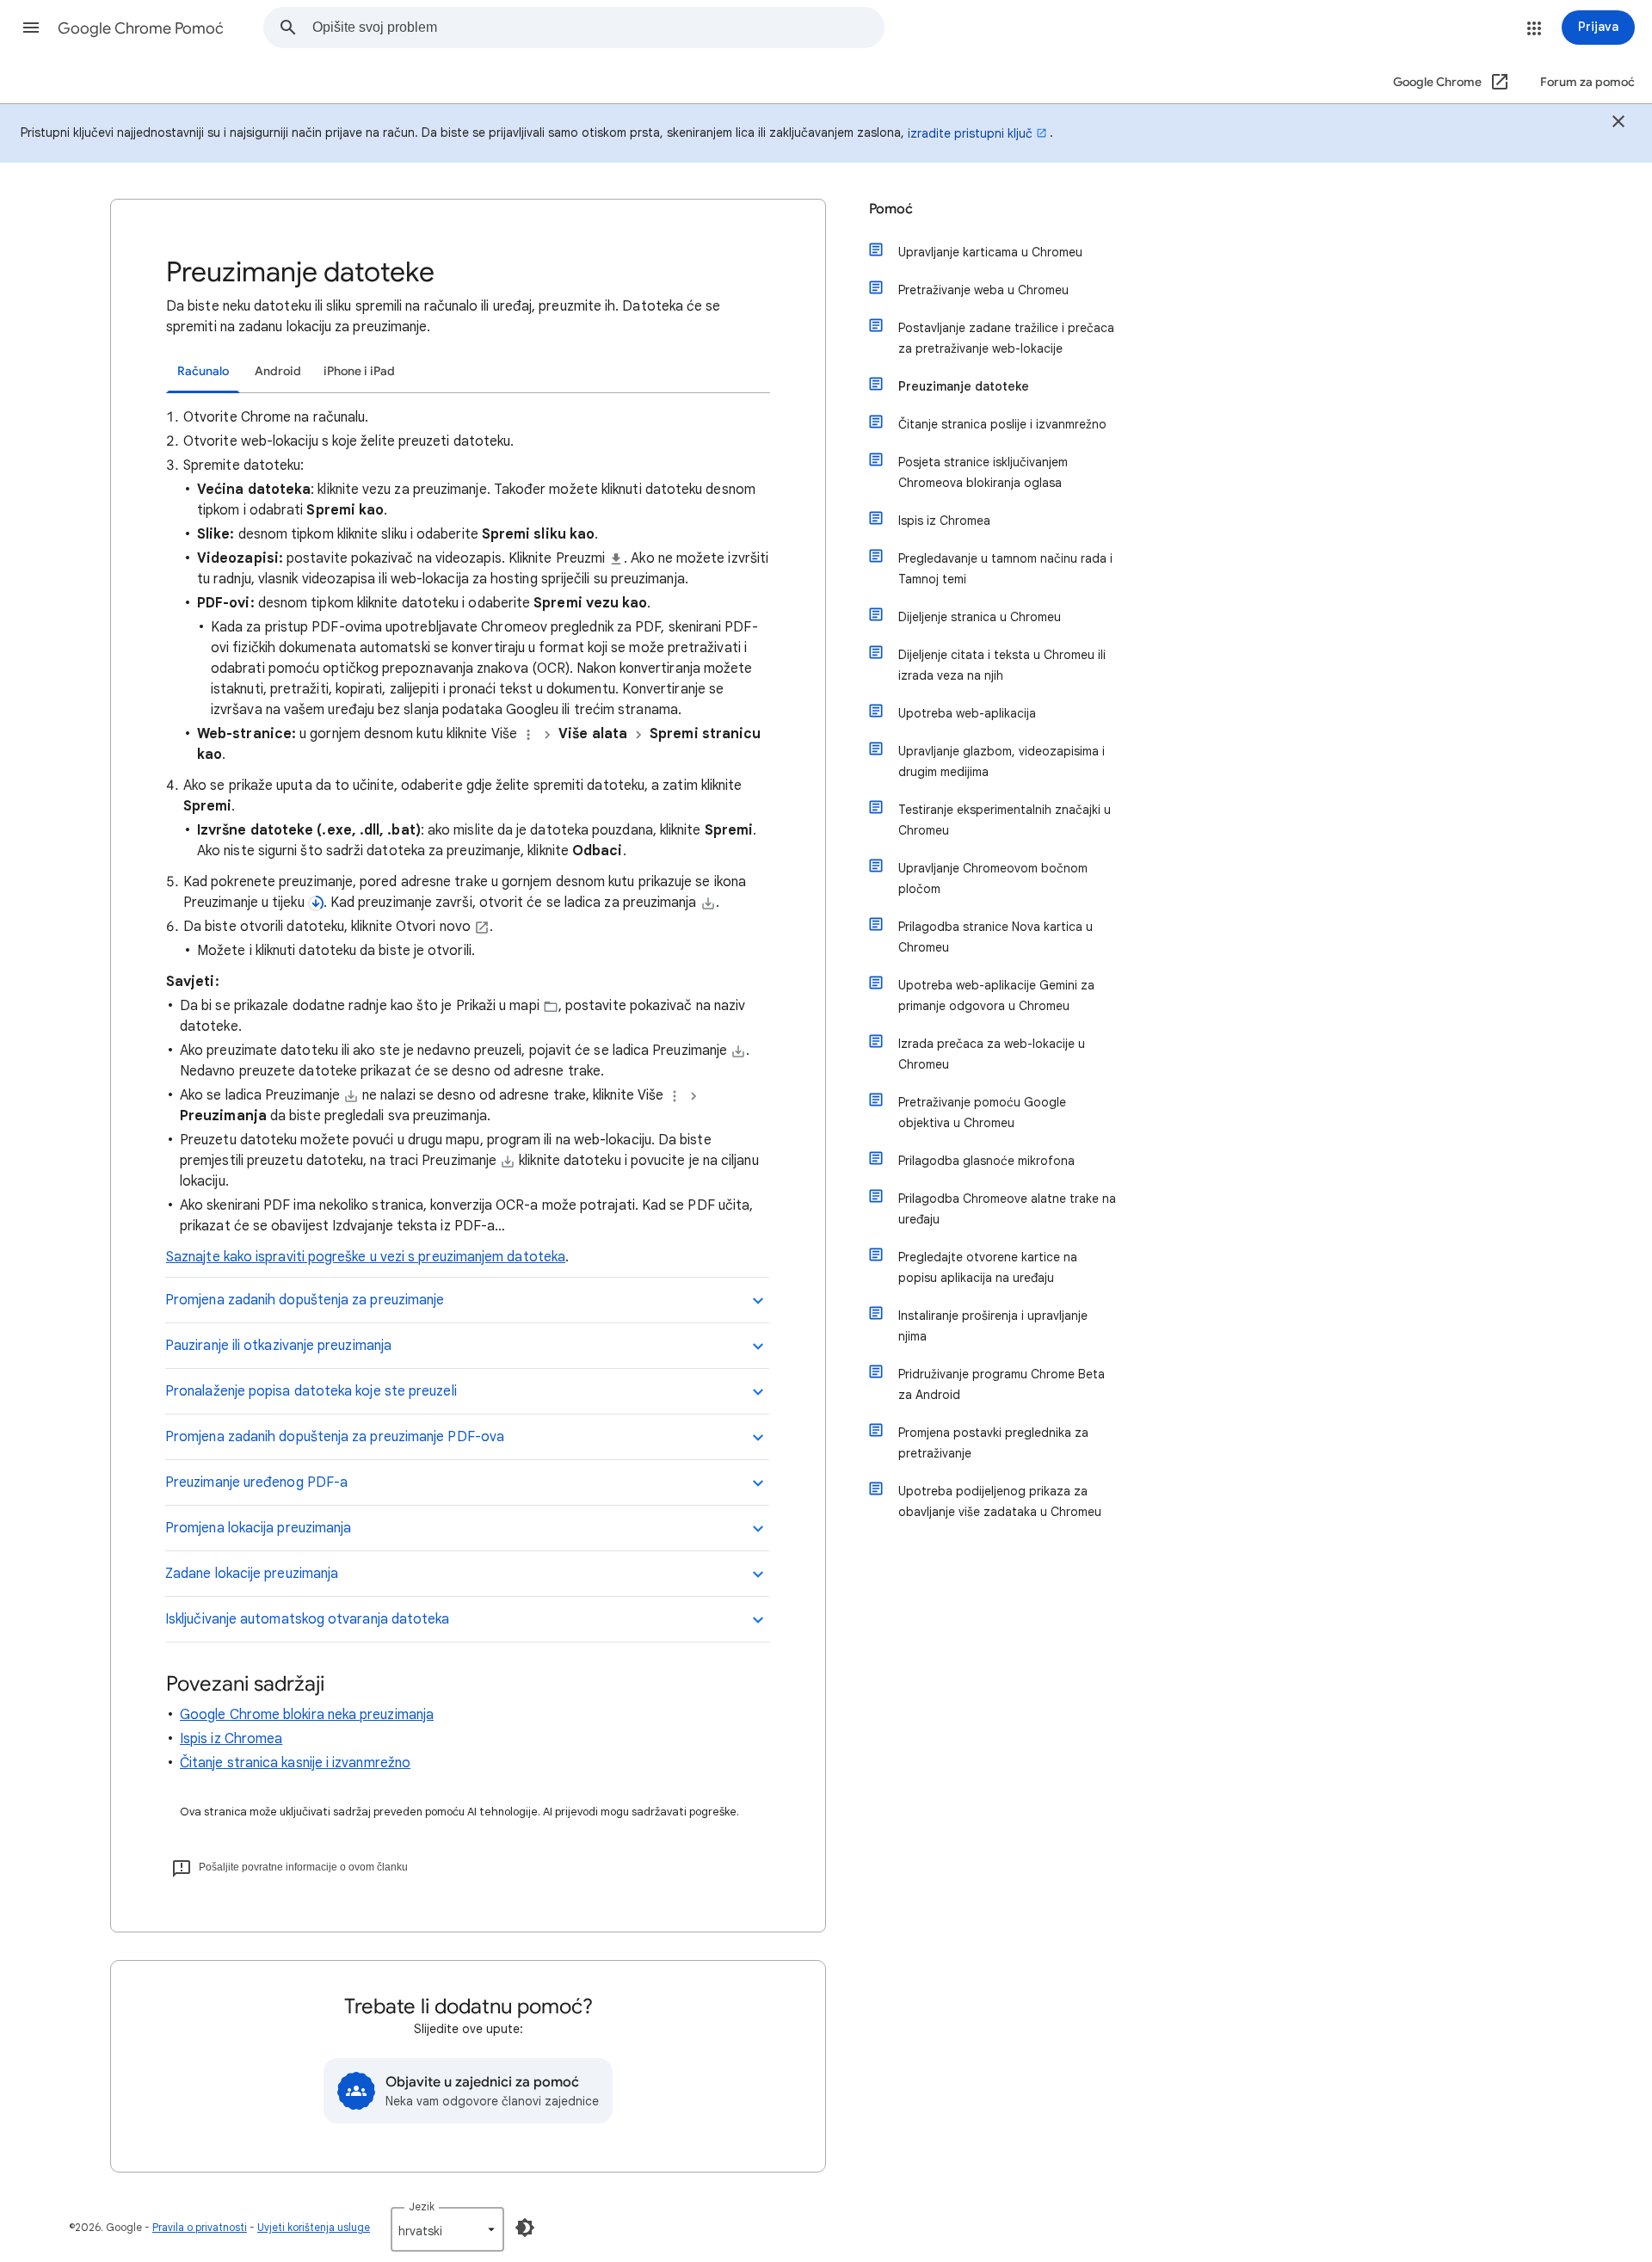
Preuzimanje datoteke (964, 386)
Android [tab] (278, 371)
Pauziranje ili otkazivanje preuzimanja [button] (278, 1346)
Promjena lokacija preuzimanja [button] (258, 1528)
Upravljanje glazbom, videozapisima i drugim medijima (1002, 761)
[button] (31, 28)
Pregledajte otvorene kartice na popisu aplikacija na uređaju (988, 1267)
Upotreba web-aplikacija (967, 713)
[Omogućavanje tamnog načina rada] (525, 2228)
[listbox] (447, 2229)
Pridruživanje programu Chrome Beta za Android (1002, 1384)
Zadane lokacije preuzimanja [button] (252, 1574)
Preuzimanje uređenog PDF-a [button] (256, 1482)
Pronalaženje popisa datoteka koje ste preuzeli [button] (311, 1391)
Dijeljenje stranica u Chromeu (980, 617)
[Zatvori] (1618, 124)
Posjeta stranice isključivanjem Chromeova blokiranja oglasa (983, 472)
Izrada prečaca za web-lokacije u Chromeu (992, 1054)
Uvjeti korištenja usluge (314, 2227)
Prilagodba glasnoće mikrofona (986, 1161)
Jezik (422, 2207)
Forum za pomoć (1587, 82)
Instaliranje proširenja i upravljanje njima (993, 1326)
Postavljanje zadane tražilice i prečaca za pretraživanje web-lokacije (1006, 338)
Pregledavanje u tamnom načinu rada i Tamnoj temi (1005, 569)
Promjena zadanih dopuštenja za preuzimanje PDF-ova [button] (335, 1437)
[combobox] (598, 28)
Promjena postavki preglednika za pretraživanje (993, 1443)
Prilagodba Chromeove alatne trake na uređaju (1007, 1209)
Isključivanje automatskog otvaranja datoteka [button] (308, 1619)
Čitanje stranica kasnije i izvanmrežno (295, 1763)
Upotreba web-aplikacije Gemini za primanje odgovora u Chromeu (996, 995)
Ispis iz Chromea (231, 1739)
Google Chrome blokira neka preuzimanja (307, 1715)
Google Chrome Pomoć (141, 28)
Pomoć (891, 209)
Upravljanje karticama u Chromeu (990, 252)
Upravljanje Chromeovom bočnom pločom (993, 878)
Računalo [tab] (203, 371)
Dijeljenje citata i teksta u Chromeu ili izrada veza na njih (1002, 665)
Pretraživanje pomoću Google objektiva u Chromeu (982, 1113)
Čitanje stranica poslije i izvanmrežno (1002, 424)
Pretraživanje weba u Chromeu (983, 290)
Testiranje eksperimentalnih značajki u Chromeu (1005, 820)
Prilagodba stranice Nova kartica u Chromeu (996, 937)
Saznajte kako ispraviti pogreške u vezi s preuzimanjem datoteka (366, 1257)
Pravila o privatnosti (200, 2227)
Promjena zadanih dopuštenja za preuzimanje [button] (305, 1300)
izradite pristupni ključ (970, 133)
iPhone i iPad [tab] (359, 371)
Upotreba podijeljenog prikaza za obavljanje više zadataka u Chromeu (1000, 1501)
